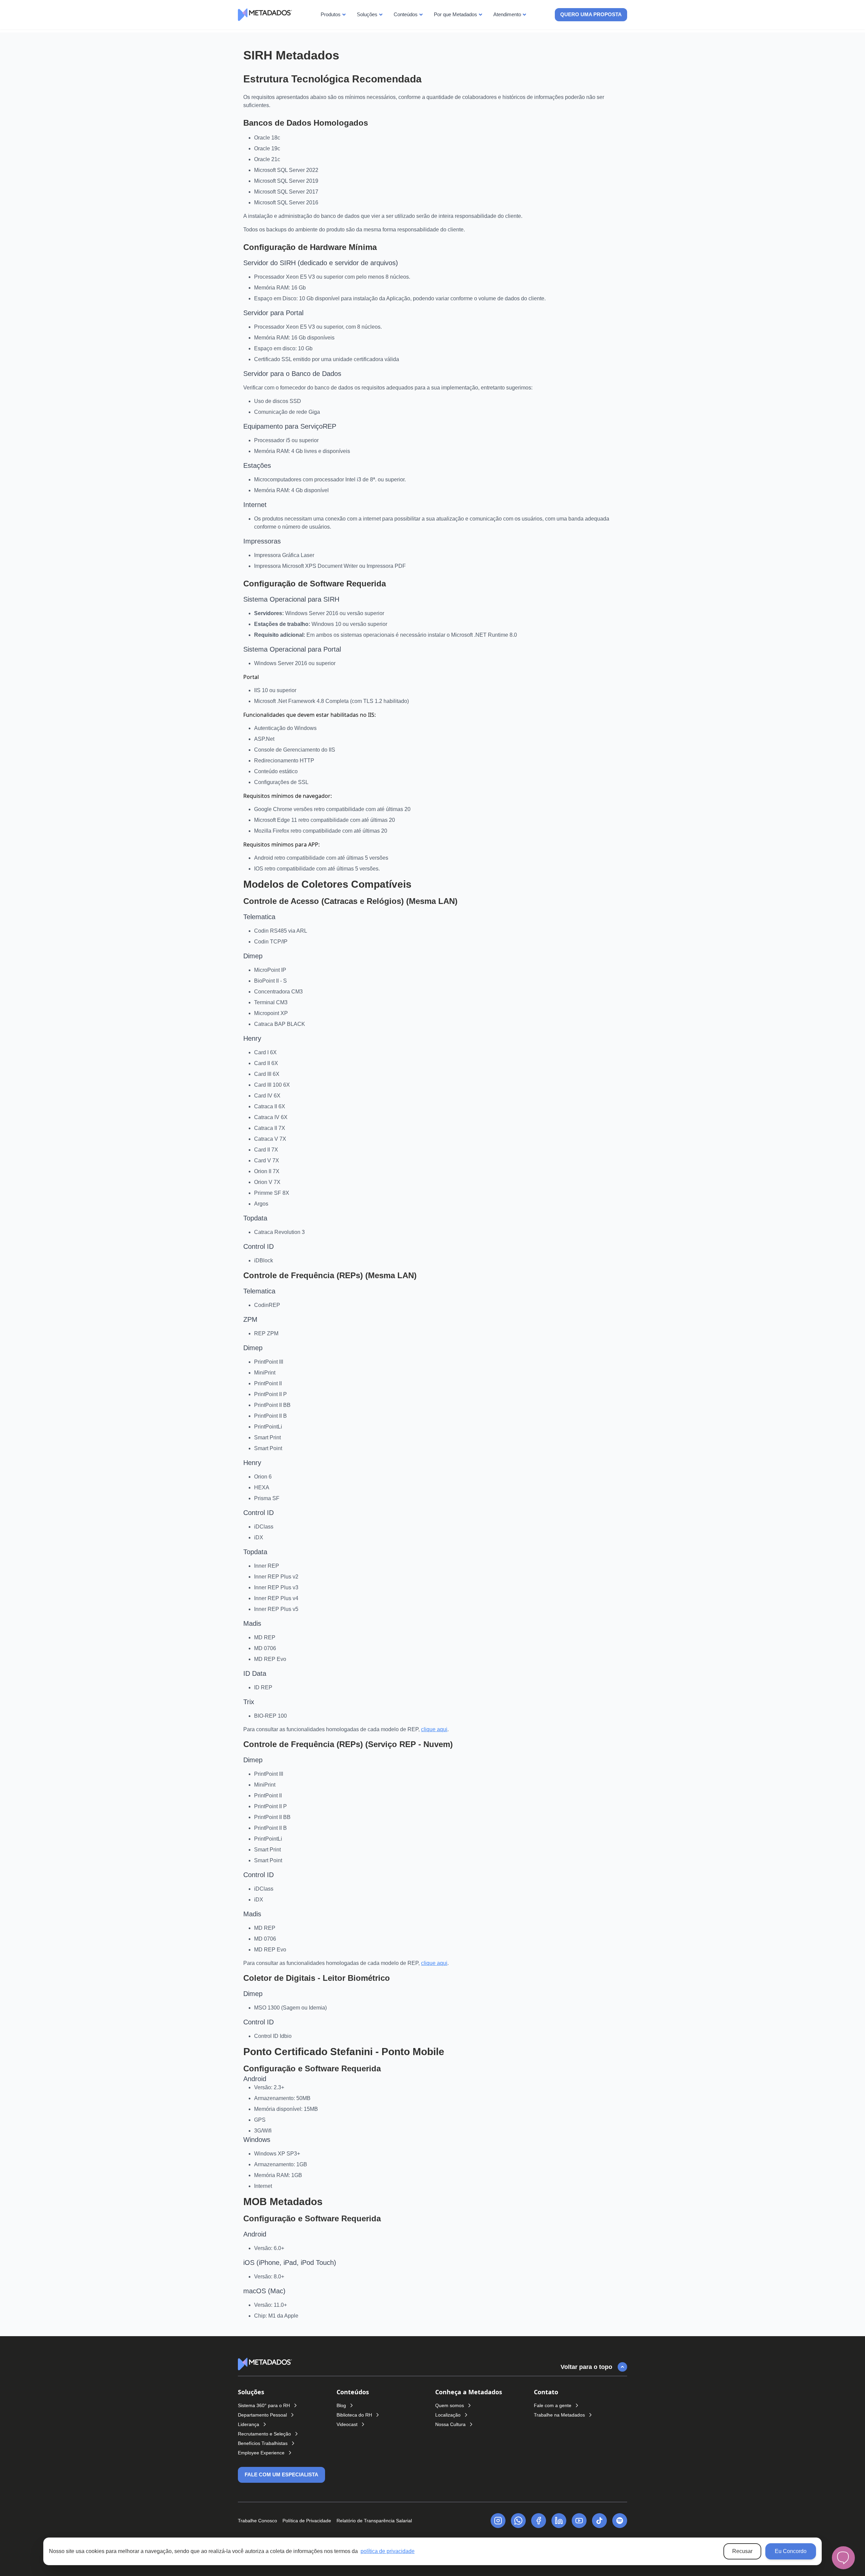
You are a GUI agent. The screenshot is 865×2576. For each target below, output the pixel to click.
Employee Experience (261, 2453)
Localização (448, 2415)
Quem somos (450, 2405)
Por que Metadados (455, 14)
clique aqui (434, 1729)
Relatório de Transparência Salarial (374, 2521)
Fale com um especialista (281, 2474)
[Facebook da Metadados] (539, 2521)
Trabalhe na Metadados (559, 2415)
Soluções (367, 14)
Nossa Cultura (450, 2424)
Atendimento (507, 14)
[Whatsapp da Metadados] (518, 2521)
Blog (341, 2405)
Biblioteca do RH (354, 2415)
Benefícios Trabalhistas (263, 2443)
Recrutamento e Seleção (264, 2434)
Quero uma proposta (591, 14)
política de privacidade (388, 2551)
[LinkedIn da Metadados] (559, 2521)
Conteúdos (406, 14)
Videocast (347, 2424)
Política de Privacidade (307, 2521)
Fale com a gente (553, 2405)
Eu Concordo (791, 2551)
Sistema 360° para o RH (264, 2405)
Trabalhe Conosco (257, 2521)
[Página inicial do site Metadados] (265, 2364)
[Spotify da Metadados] (620, 2521)
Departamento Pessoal (262, 2415)
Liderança (249, 2424)
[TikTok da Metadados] (599, 2521)
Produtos (331, 14)
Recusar (742, 2551)
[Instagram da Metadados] (498, 2521)
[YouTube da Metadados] (579, 2521)
